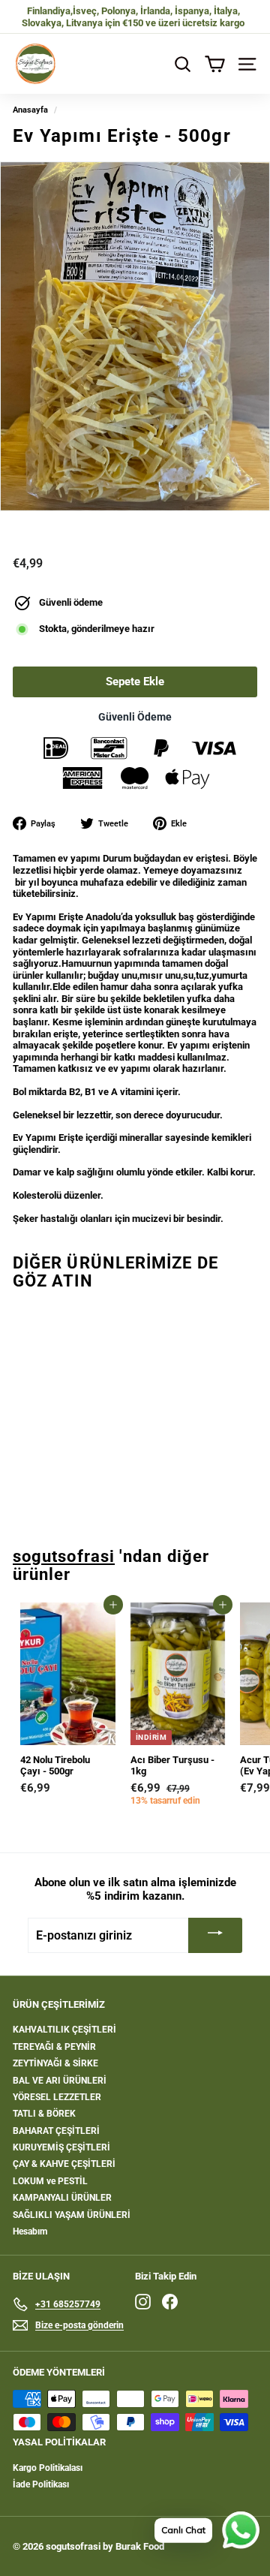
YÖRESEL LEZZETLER (57, 2097)
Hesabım (30, 2231)
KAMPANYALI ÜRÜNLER (62, 2198)
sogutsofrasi (64, 1556)
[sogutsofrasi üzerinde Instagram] (143, 2302)
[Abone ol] (215, 1935)
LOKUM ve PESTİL (50, 2181)
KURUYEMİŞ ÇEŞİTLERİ (61, 2147)
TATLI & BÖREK (44, 2114)
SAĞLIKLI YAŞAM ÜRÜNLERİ (72, 2215)
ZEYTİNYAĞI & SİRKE (55, 2063)
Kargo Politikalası (48, 2468)
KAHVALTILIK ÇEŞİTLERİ (64, 2030)
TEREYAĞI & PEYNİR (54, 2047)
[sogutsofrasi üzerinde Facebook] (170, 2302)
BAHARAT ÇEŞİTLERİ (56, 2131)
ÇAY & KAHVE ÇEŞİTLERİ (64, 2164)
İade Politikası (41, 2484)
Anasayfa (30, 110)
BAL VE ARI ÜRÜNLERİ (60, 2081)
